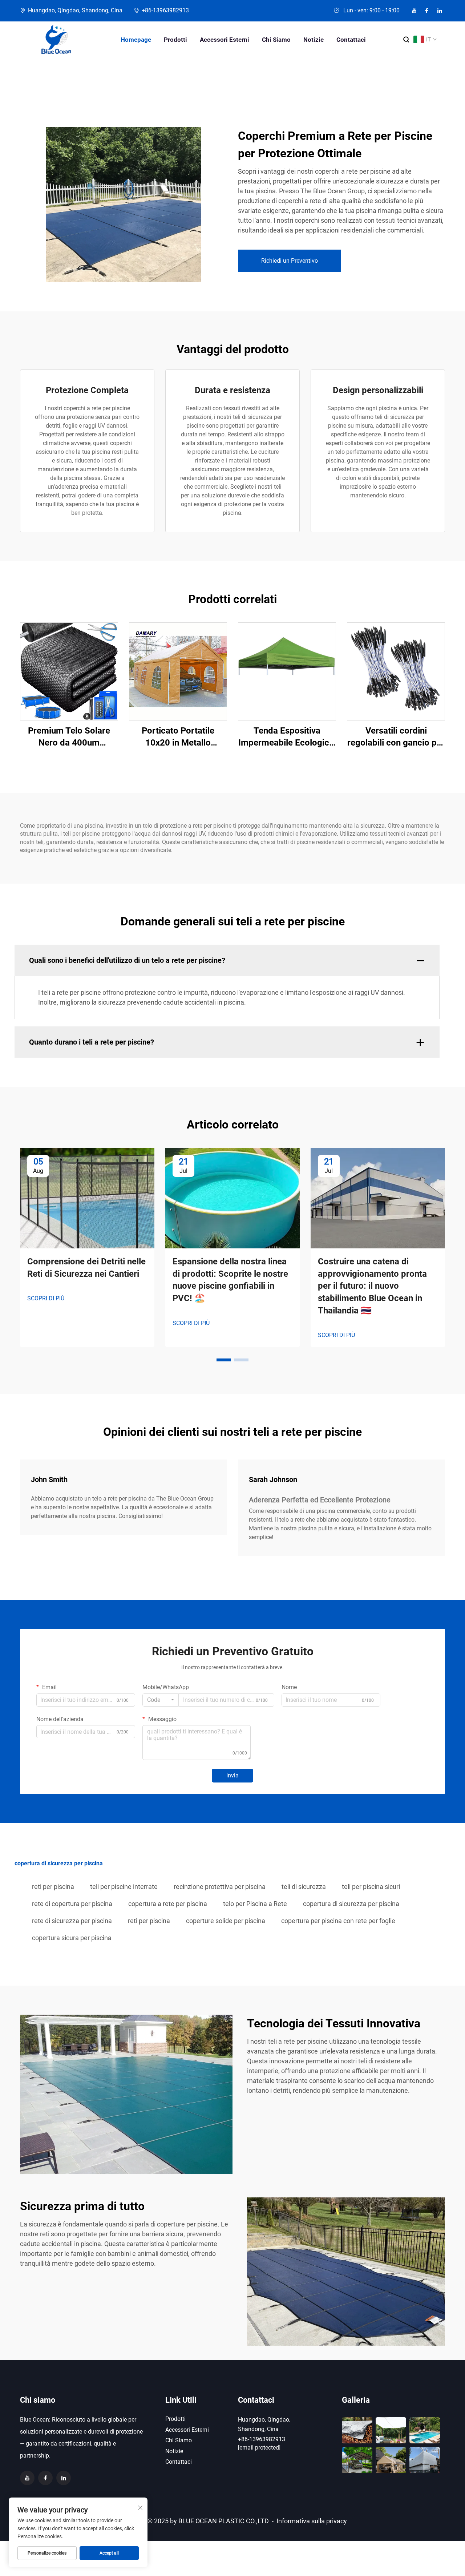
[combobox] (161, 1700)
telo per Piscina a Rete (255, 1904)
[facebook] (427, 11)
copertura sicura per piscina (72, 1938)
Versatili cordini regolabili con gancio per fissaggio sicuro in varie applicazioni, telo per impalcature (396, 737)
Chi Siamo (276, 40)
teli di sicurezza (304, 1887)
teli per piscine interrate (124, 1887)
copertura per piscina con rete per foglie (338, 1921)
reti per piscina (53, 1887)
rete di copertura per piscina (72, 1904)
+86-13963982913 (165, 10)
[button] (224, 1360)
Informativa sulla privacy (312, 2521)
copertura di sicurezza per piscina (351, 1904)
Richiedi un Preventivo (290, 261)
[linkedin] (440, 11)
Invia (232, 1775)
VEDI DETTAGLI (69, 671)
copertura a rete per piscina (168, 1904)
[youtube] (414, 11)
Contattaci (351, 40)
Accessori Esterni (225, 40)
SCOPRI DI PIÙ (46, 1298)
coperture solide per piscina (226, 1921)
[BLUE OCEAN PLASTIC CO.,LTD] (56, 40)
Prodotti (175, 40)
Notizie (314, 40)
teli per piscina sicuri (371, 1887)
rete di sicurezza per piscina (72, 1921)
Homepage (136, 40)
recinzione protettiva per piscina (220, 1887)
